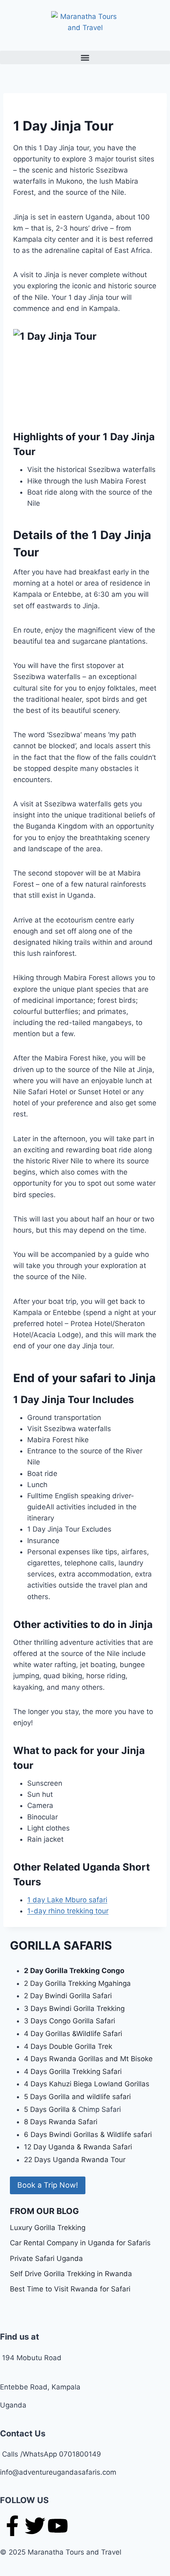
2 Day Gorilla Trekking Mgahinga (77, 1983)
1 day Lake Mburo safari (67, 1900)
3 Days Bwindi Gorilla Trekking (74, 2008)
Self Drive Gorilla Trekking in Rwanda (71, 2274)
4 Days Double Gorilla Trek (68, 2046)
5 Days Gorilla (48, 2109)
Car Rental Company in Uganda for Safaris (80, 2243)
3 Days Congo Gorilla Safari (70, 2021)
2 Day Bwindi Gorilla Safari (68, 1996)
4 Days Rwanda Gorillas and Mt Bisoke (88, 2059)
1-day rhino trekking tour (68, 1911)
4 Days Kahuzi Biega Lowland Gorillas (87, 2084)
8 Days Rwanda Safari (61, 2122)
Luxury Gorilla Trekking (48, 2228)
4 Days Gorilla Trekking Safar (72, 2072)
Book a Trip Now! (48, 2185)
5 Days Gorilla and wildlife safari (77, 2097)
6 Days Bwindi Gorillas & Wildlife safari (88, 2135)
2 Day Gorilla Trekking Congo (74, 1971)
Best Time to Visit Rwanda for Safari (70, 2289)
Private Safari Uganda (46, 2258)
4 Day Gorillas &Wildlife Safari (73, 2034)
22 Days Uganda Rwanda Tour (75, 2160)
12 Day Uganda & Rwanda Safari (78, 2147)
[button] (85, 57)
